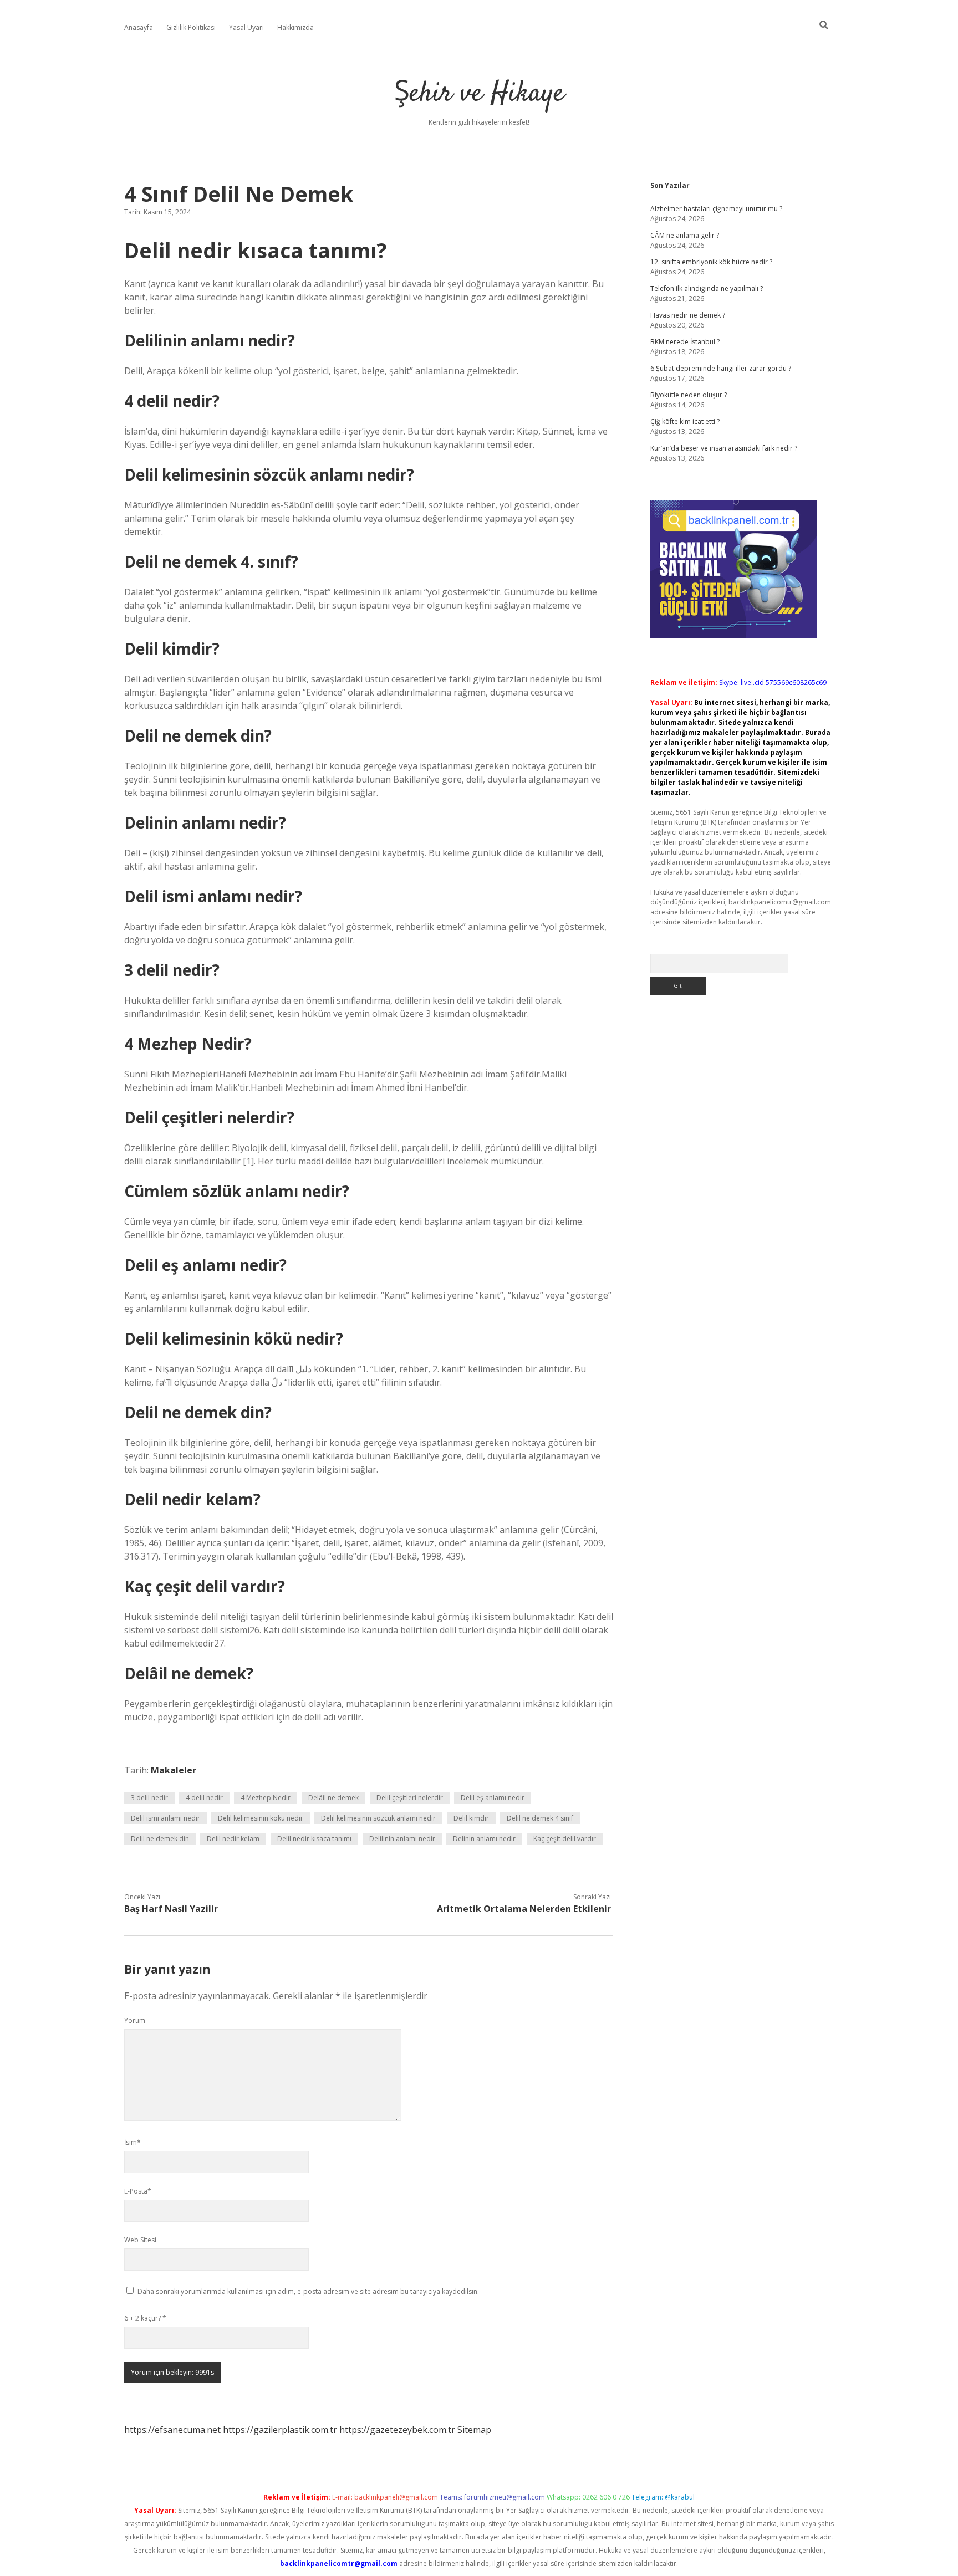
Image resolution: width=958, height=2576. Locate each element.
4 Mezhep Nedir (266, 1798)
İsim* (133, 2142)
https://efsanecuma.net (172, 2430)
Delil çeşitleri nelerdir (410, 1798)
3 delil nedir (149, 1798)
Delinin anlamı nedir (484, 1839)
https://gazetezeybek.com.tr (397, 2430)
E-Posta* (138, 2191)
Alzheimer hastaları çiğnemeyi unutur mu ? (716, 209)
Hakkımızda (295, 27)
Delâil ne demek (333, 1798)
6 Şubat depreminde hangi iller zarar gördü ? (721, 368)
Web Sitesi (140, 2240)
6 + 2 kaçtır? (145, 2318)
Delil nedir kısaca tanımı (314, 1839)
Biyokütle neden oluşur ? (689, 395)
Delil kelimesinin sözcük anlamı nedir (378, 1818)
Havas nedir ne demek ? (688, 315)
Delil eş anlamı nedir (493, 1798)
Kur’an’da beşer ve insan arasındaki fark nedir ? (724, 448)
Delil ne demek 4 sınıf (540, 1818)
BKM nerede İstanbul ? (685, 342)
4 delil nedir (204, 1798)
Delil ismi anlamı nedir (165, 1818)
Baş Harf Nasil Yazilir (171, 1909)
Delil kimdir (471, 1818)
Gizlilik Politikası (191, 27)
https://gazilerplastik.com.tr (280, 2430)
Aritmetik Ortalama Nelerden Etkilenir (524, 1909)
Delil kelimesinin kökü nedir (261, 1818)
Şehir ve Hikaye (479, 94)
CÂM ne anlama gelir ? (685, 235)
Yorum (135, 2020)
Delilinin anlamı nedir (402, 1839)
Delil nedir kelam (233, 1839)
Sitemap (474, 2430)
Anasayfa (139, 27)
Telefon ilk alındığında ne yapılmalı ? (707, 288)
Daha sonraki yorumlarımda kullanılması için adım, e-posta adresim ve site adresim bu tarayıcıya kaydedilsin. (308, 2291)
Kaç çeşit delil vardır (565, 1839)
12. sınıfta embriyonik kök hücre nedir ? (711, 262)
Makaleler (174, 1770)
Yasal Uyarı (246, 27)
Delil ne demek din (160, 1839)
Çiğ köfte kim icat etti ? (685, 421)
